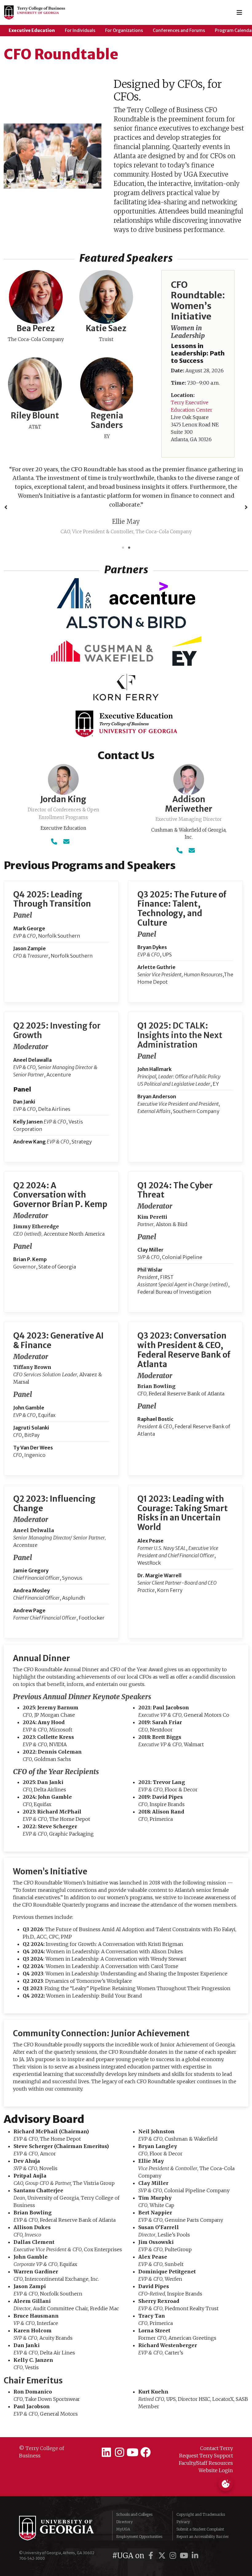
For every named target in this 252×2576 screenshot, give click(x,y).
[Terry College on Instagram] (119, 2435)
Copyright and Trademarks (201, 2497)
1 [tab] (123, 530)
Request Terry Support (206, 2438)
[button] (6, 498)
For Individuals (80, 30)
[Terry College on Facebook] (146, 2435)
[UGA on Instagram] (174, 2538)
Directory (124, 2504)
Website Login (216, 2452)
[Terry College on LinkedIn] (106, 2435)
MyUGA (123, 2511)
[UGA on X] (163, 2538)
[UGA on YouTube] (185, 2538)
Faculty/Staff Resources (206, 2445)
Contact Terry (217, 2430)
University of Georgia (61, 2510)
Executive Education (32, 30)
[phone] (54, 823)
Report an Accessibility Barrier (203, 2519)
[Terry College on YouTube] (133, 2435)
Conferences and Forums (179, 30)
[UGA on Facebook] (152, 2538)
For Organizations (124, 30)
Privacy (183, 2504)
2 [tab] (129, 530)
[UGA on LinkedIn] (195, 2538)
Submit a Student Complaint (200, 2511)
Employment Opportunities (139, 2519)
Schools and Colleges (134, 2497)
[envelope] (66, 823)
